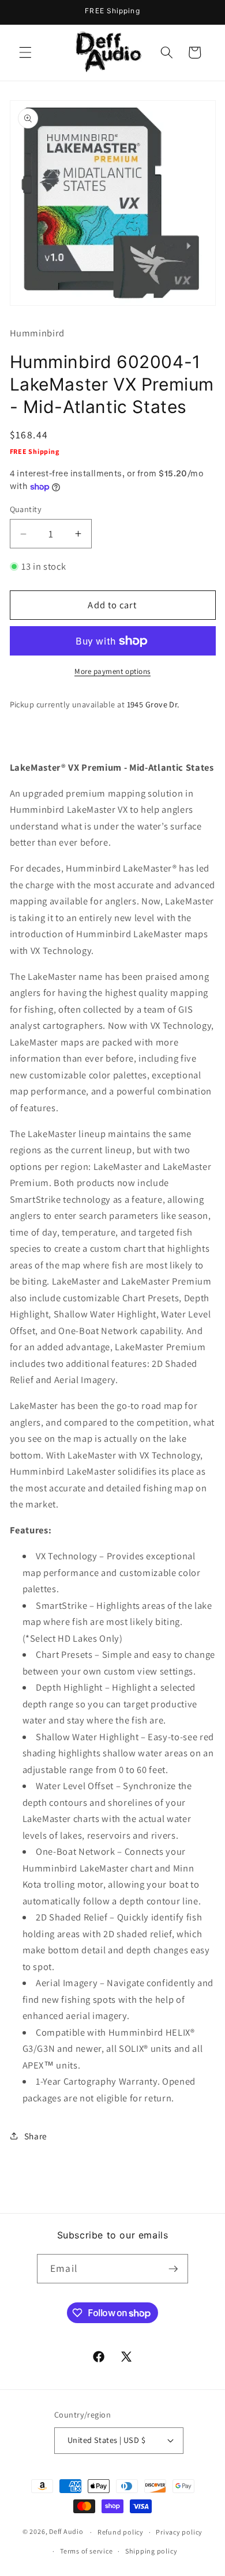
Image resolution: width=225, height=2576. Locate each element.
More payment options (112, 671)
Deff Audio (66, 2532)
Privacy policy (179, 2532)
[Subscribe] (173, 2269)
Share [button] (36, 2136)
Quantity (26, 509)
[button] (25, 52)
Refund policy (121, 2532)
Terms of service (86, 2551)
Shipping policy (151, 2551)
